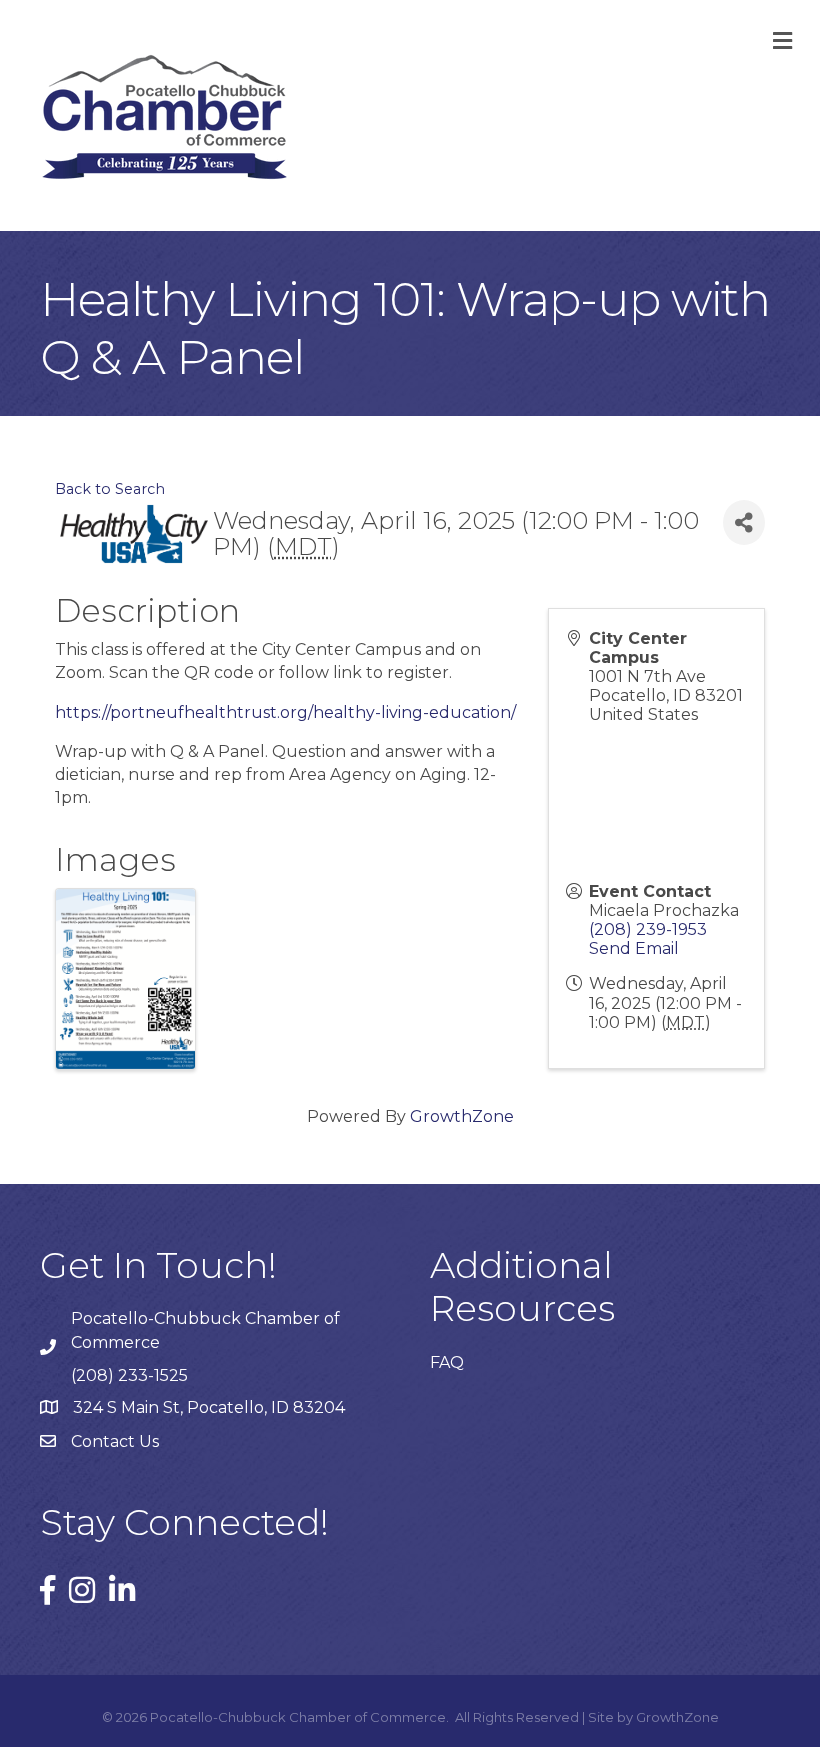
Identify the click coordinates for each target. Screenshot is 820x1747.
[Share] (744, 522)
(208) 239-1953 (648, 929)
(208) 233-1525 (129, 1375)
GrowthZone (462, 1116)
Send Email (634, 948)
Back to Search (110, 489)
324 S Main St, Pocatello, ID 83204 (209, 1407)
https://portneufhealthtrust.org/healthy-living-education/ (285, 712)
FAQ (447, 1362)
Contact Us (115, 1441)
